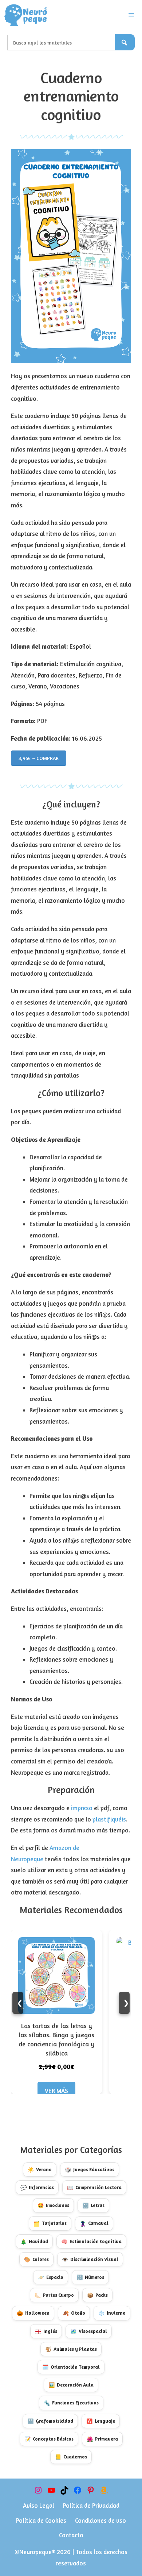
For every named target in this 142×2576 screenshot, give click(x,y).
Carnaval (94, 2223)
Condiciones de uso (100, 2520)
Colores (36, 2259)
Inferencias (37, 2187)
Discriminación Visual (90, 2259)
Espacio (51, 2277)
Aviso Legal (39, 2505)
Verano (40, 2170)
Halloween (33, 2313)
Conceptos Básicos (49, 2439)
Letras (93, 2205)
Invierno (112, 2313)
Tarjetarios (50, 2223)
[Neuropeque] (26, 15)
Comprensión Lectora (94, 2187)
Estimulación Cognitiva (91, 2241)
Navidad (34, 2241)
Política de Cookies (41, 2520)
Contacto (71, 2535)
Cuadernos (71, 2457)
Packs (97, 2295)
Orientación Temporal (71, 2367)
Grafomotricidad (50, 2421)
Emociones (53, 2205)
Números (90, 2277)
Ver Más (56, 2091)
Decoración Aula (71, 2385)
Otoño (74, 2313)
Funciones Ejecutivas (71, 2403)
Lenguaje (101, 2421)
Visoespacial (89, 2331)
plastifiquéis (109, 1819)
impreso (82, 1808)
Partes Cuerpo (54, 2295)
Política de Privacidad (91, 2505)
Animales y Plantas (71, 2349)
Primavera (102, 2439)
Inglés (46, 2331)
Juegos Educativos (90, 2170)
